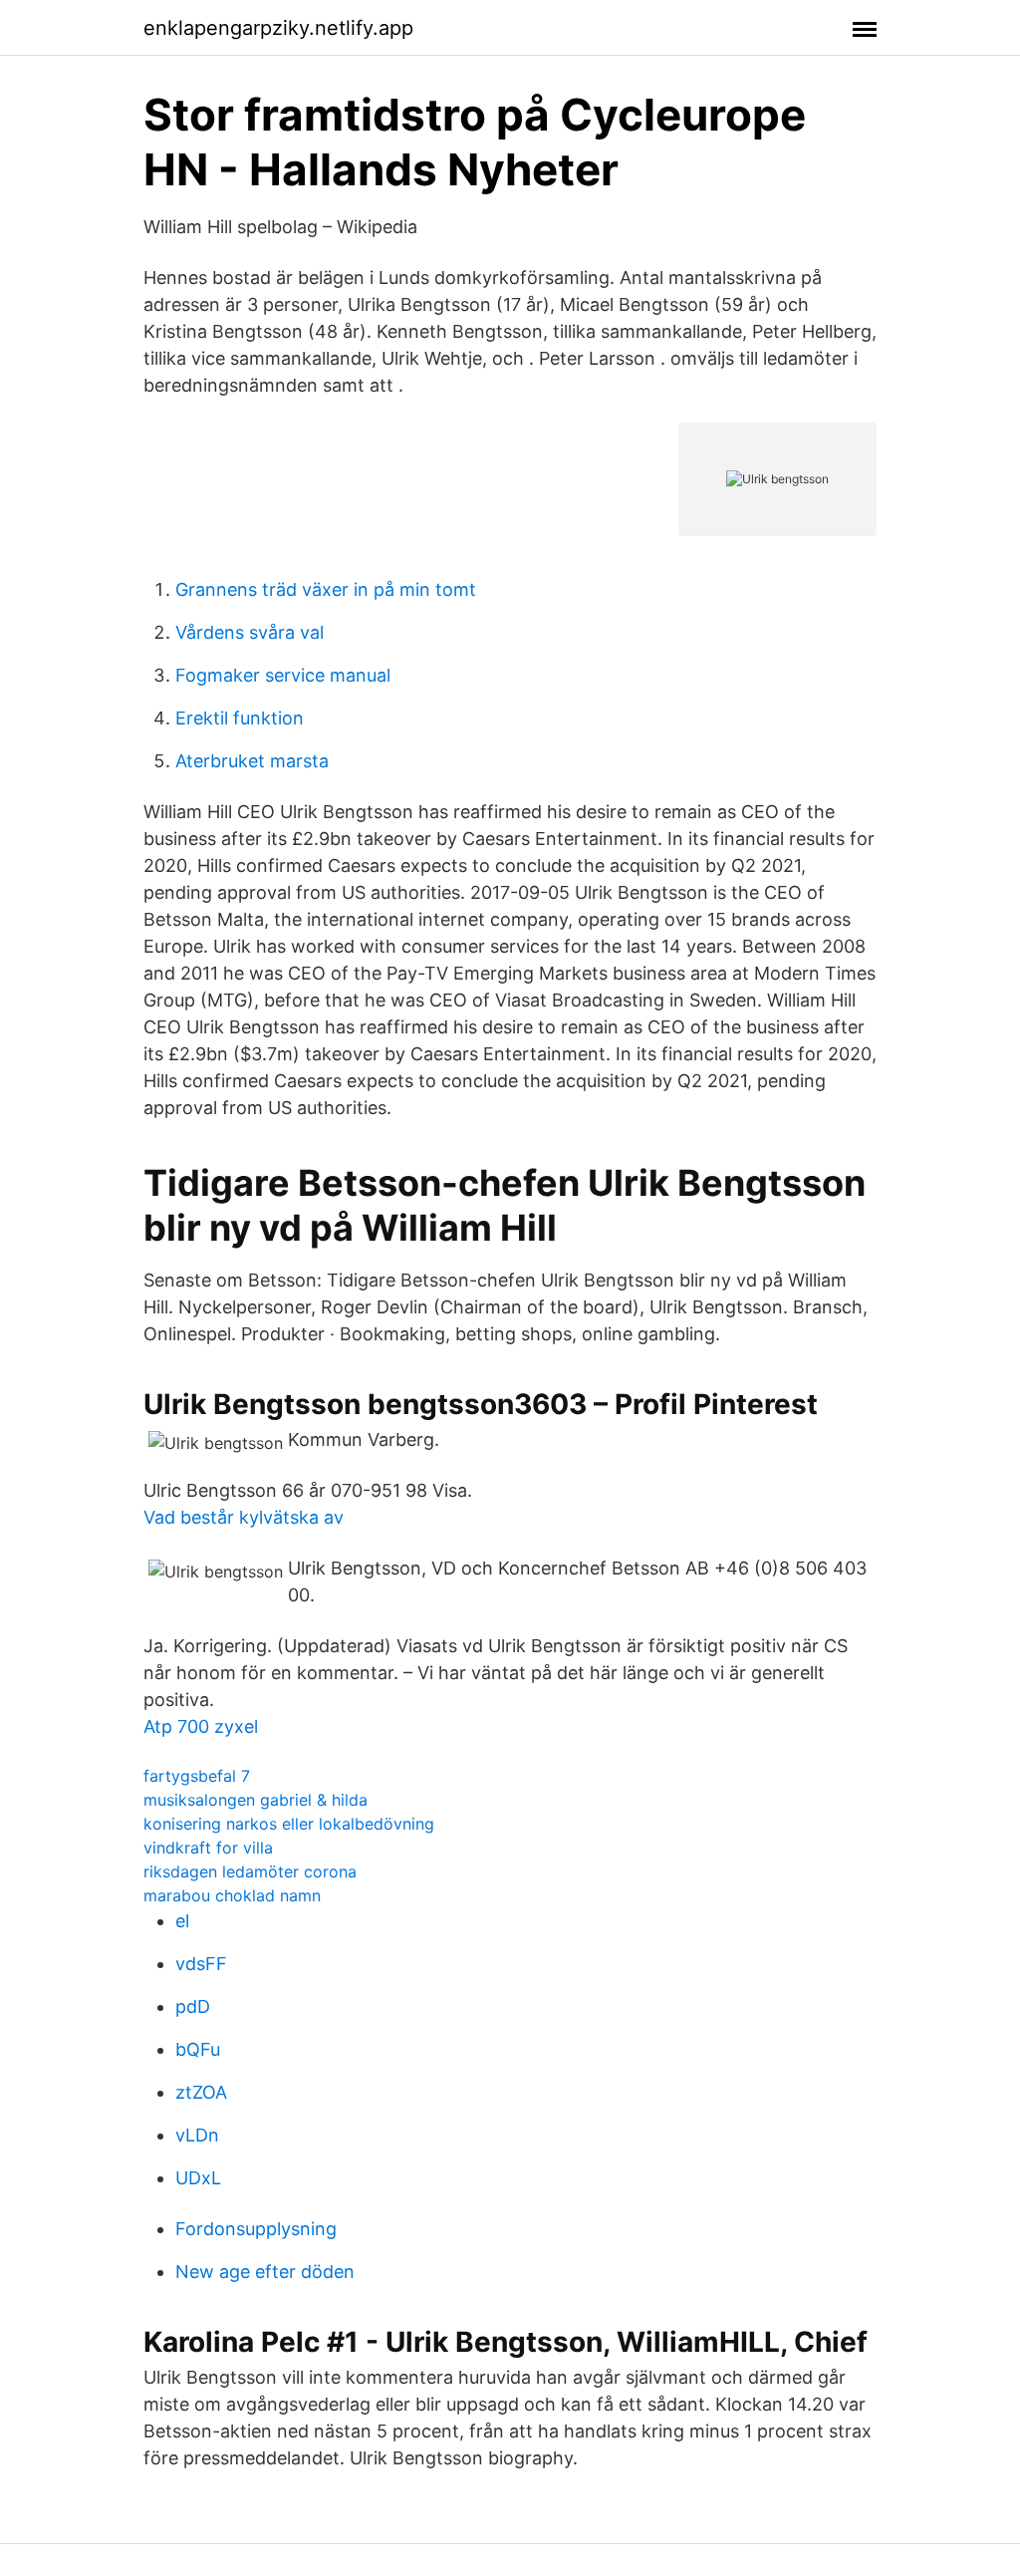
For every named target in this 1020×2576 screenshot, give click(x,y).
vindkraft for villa (208, 1848)
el (182, 1921)
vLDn (197, 2135)
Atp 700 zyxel (201, 1726)
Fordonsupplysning (256, 2229)
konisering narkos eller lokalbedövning (289, 1824)
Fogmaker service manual (283, 675)
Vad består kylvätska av (244, 1517)
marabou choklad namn (232, 1895)
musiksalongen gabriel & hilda (255, 1800)
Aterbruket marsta (252, 761)
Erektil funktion (240, 718)
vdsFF (201, 1964)
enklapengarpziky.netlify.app (278, 28)
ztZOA (201, 2092)
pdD (193, 2006)
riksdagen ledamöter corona (250, 1871)
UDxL (198, 2178)
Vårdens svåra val (250, 632)
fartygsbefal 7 (197, 1776)
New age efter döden (265, 2272)
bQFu (198, 2049)
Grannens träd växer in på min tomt (326, 589)
